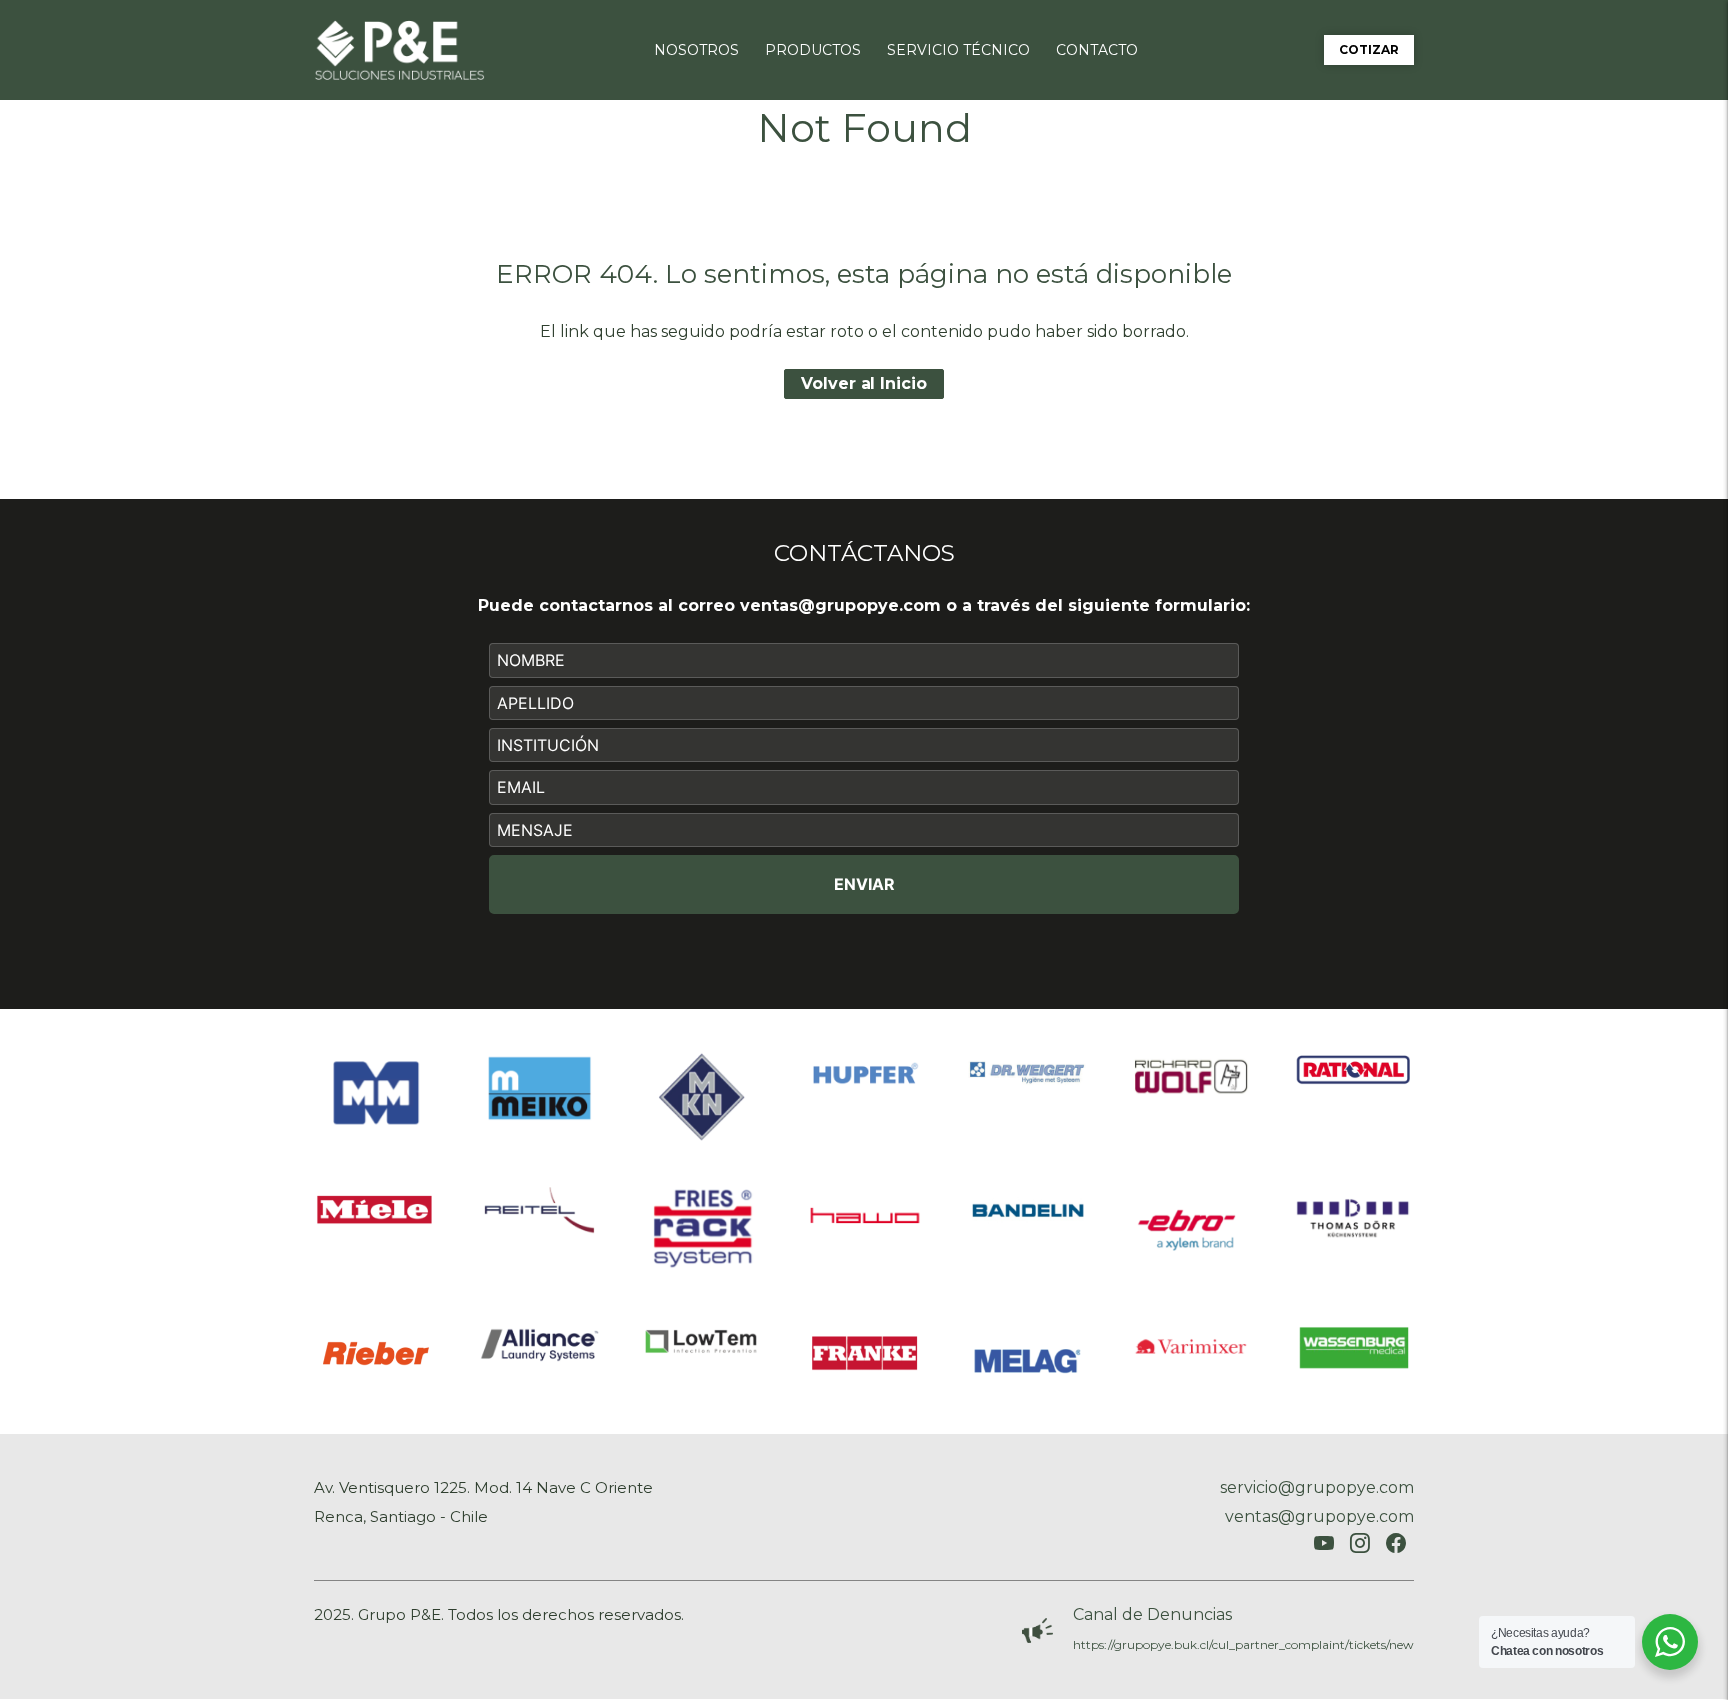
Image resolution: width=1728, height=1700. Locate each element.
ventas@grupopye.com (840, 605)
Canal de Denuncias (1152, 1614)
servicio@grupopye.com (1317, 1487)
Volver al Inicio (863, 383)
